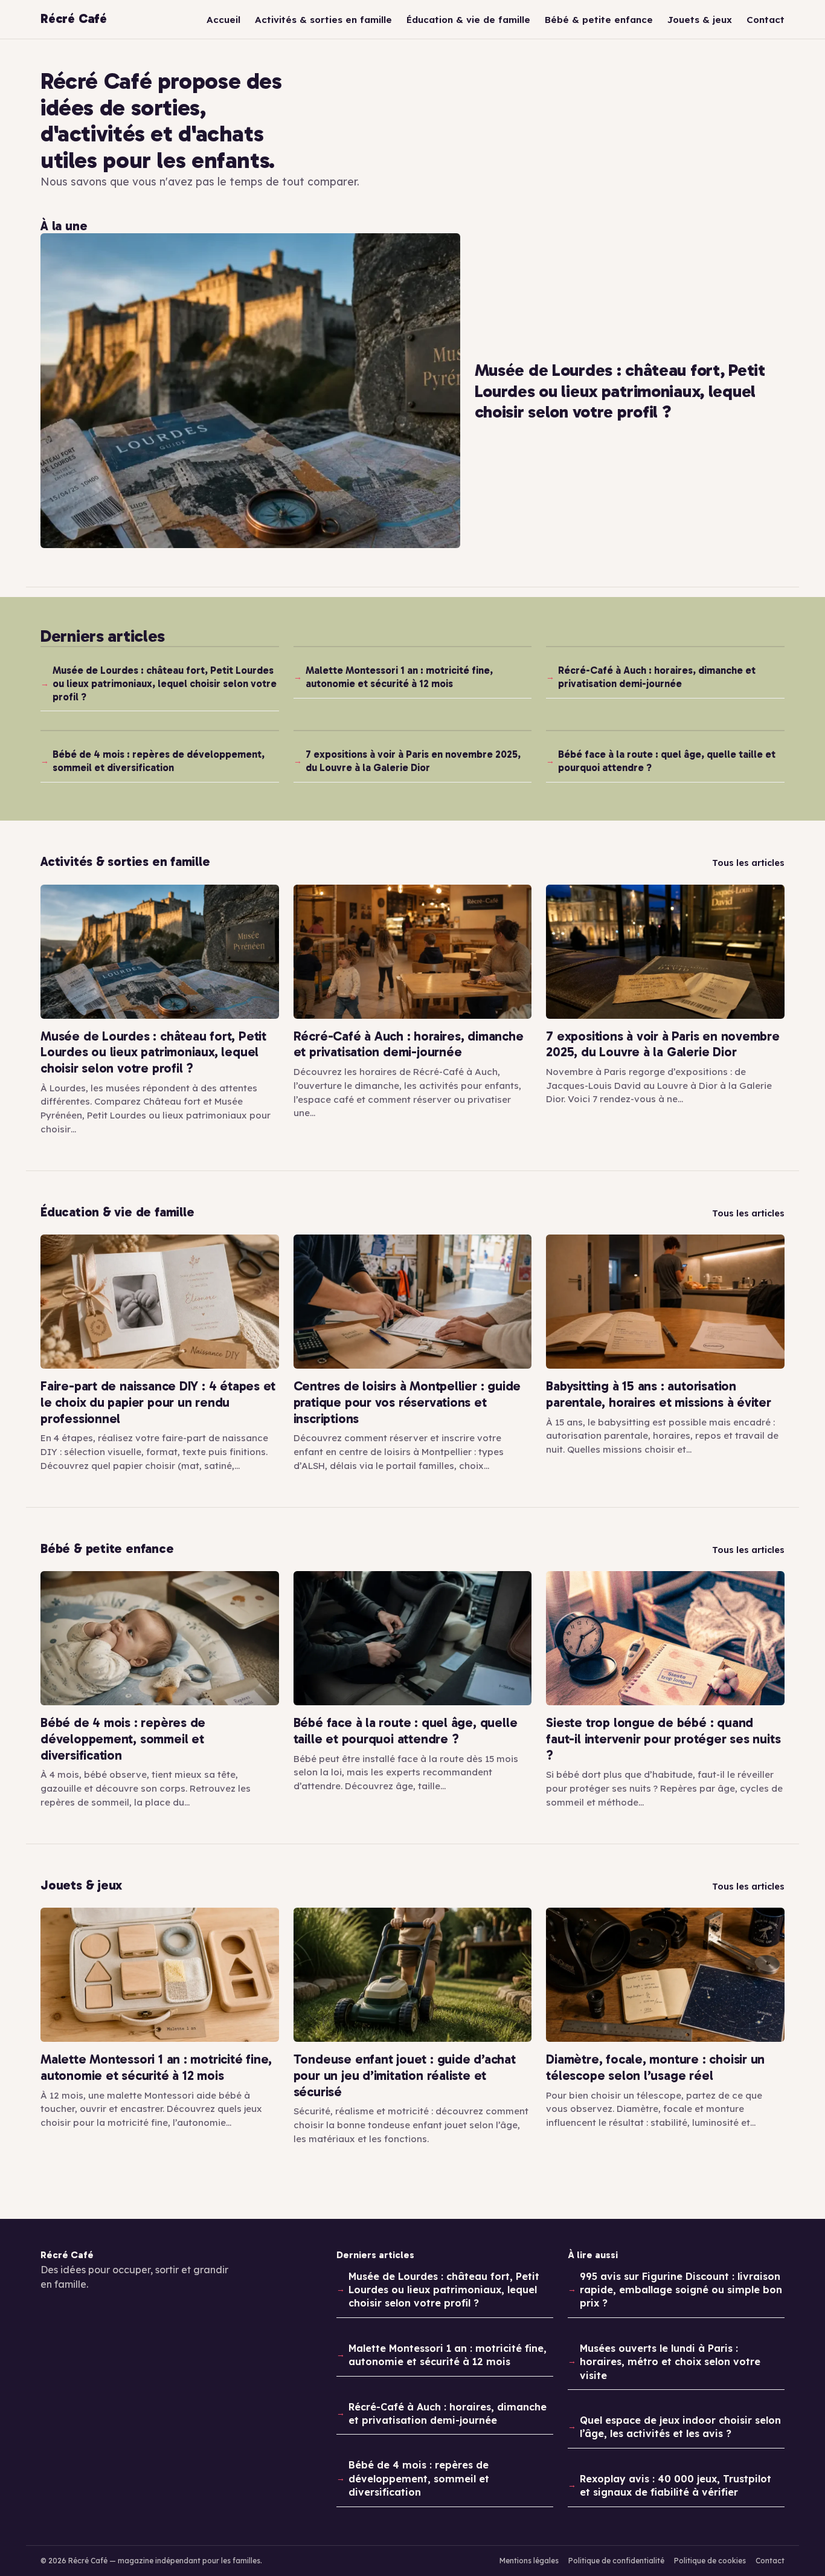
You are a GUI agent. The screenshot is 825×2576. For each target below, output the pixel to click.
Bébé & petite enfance (599, 20)
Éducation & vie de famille (468, 20)
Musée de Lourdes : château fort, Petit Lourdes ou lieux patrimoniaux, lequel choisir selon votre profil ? (165, 683)
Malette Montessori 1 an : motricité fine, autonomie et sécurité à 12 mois (399, 677)
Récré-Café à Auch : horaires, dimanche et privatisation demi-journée (657, 677)
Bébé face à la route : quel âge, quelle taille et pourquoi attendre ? (667, 761)
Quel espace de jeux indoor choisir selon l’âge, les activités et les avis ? (680, 2427)
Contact (766, 20)
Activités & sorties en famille (323, 20)
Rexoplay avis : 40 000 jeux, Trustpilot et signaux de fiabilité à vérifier (676, 2485)
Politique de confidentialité (616, 2561)
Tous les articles (748, 863)
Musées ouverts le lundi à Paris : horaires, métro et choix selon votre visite (670, 2362)
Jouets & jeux (700, 20)
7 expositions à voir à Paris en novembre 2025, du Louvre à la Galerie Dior (413, 761)
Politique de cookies (710, 2561)
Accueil (223, 20)
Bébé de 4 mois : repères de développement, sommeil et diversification (159, 761)
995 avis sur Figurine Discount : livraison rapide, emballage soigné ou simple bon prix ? (681, 2290)
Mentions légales (529, 2561)
